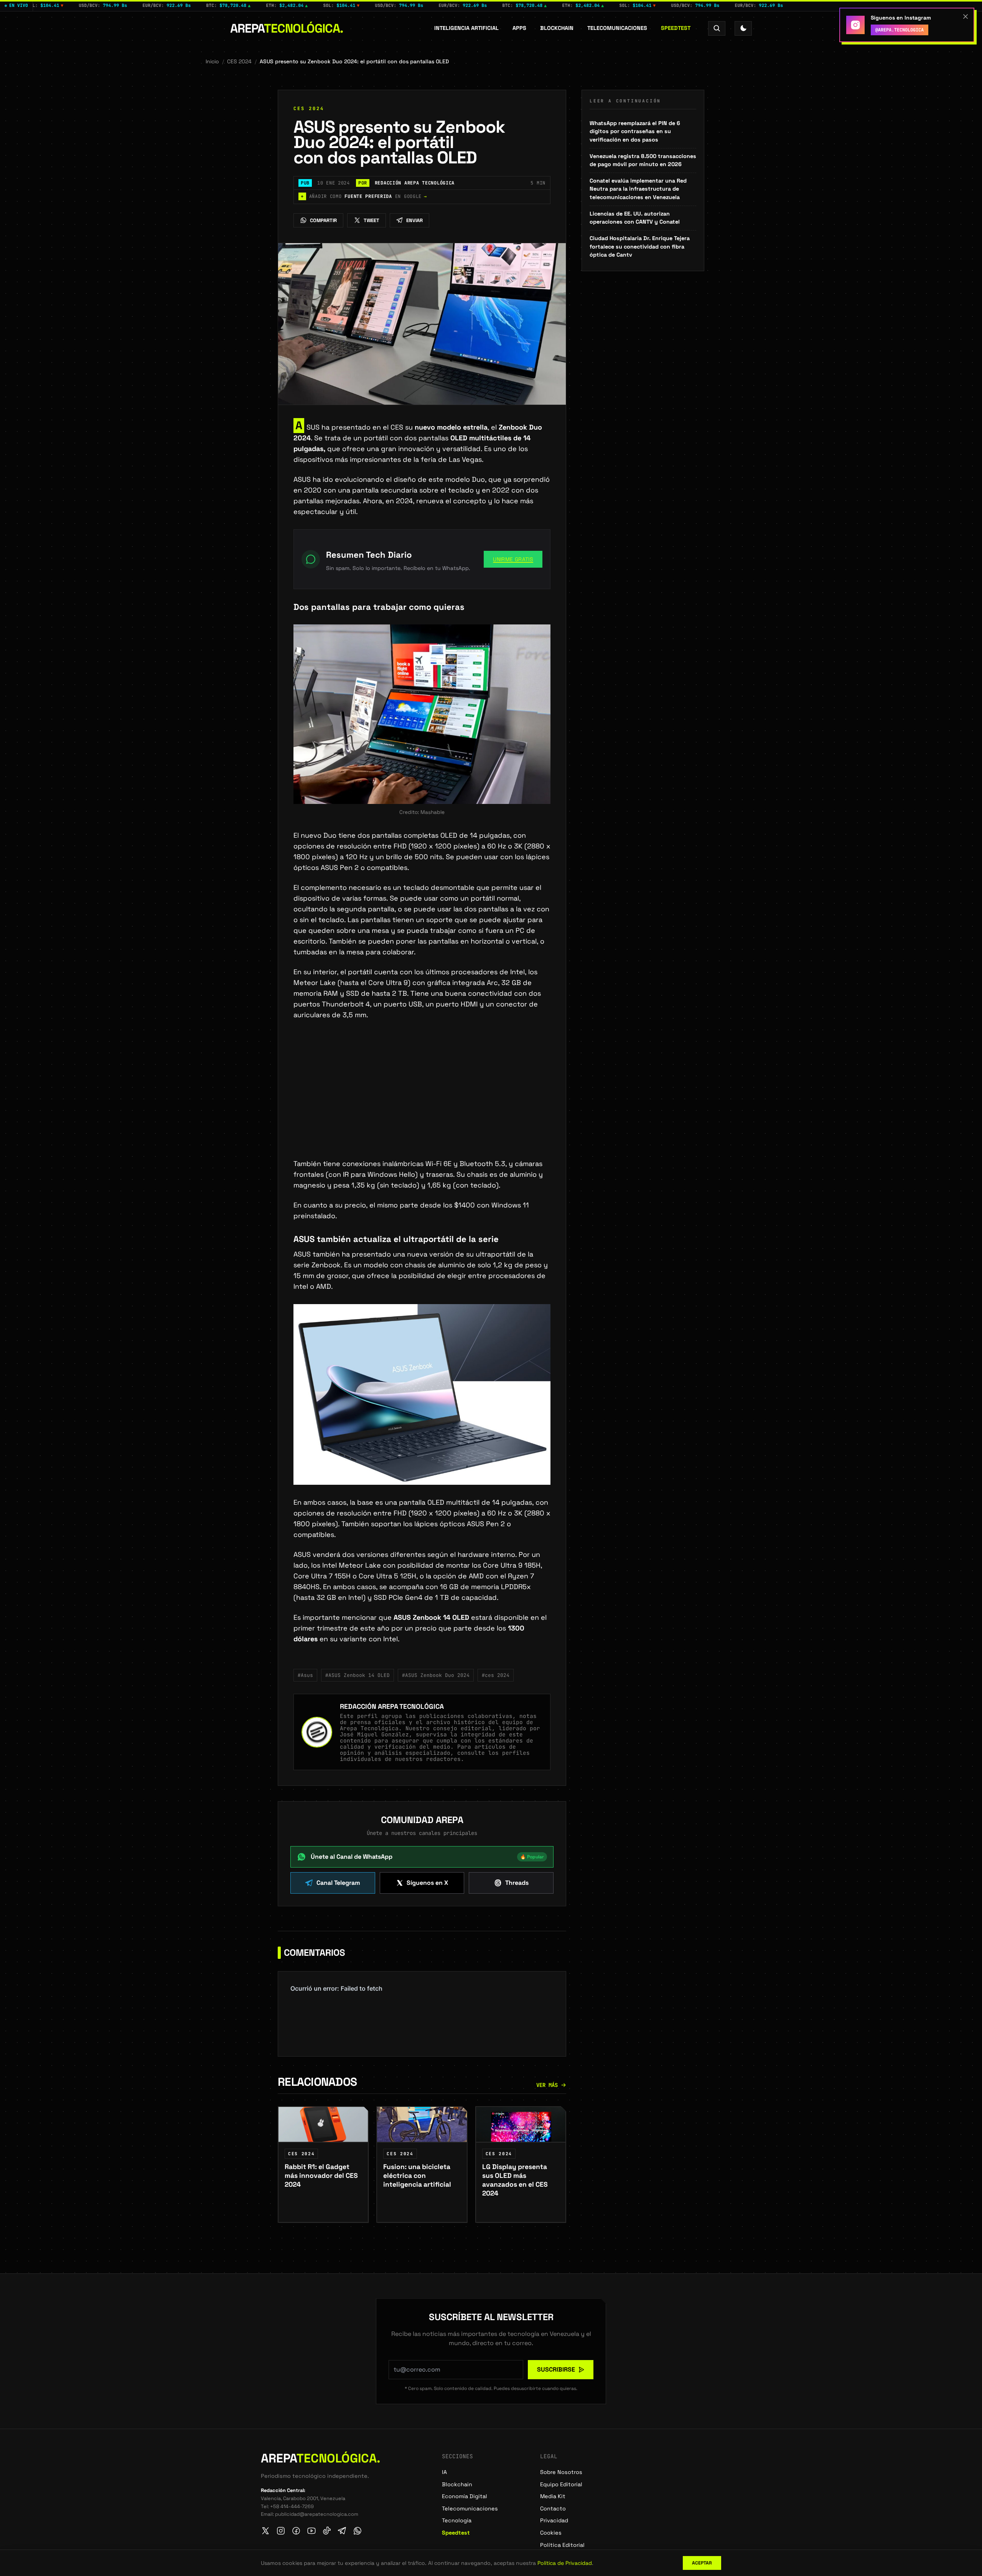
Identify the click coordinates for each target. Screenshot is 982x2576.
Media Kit (553, 2496)
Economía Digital (465, 2496)
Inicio (212, 61)
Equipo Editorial (561, 2484)
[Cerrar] (966, 16)
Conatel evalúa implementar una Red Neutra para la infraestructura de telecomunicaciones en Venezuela (638, 189)
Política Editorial (562, 2545)
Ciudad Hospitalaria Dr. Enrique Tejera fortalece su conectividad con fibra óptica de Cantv (640, 246)
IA (444, 2472)
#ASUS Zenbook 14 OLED (358, 1675)
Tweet (372, 220)
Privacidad (554, 2520)
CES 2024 (239, 61)
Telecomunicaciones (617, 28)
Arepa (287, 28)
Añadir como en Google (364, 196)
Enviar (414, 220)
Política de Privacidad (565, 2563)
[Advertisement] (422, 1102)
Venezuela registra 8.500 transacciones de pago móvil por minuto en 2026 (643, 160)
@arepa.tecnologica (900, 30)
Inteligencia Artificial (466, 28)
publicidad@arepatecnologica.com (317, 2514)
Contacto (553, 2508)
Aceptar (702, 2563)
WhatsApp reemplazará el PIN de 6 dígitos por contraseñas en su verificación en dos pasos (635, 131)
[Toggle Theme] (743, 28)
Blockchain (557, 28)
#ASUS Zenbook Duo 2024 (436, 1675)
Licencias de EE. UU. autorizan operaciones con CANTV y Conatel (635, 218)
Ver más (547, 2085)
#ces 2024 (496, 1675)
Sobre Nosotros (561, 2472)
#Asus (305, 1675)
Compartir (323, 220)
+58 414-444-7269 (292, 2506)
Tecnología (457, 2520)
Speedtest (676, 28)
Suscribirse (556, 2369)
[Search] (717, 28)
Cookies (551, 2533)
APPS (519, 28)
